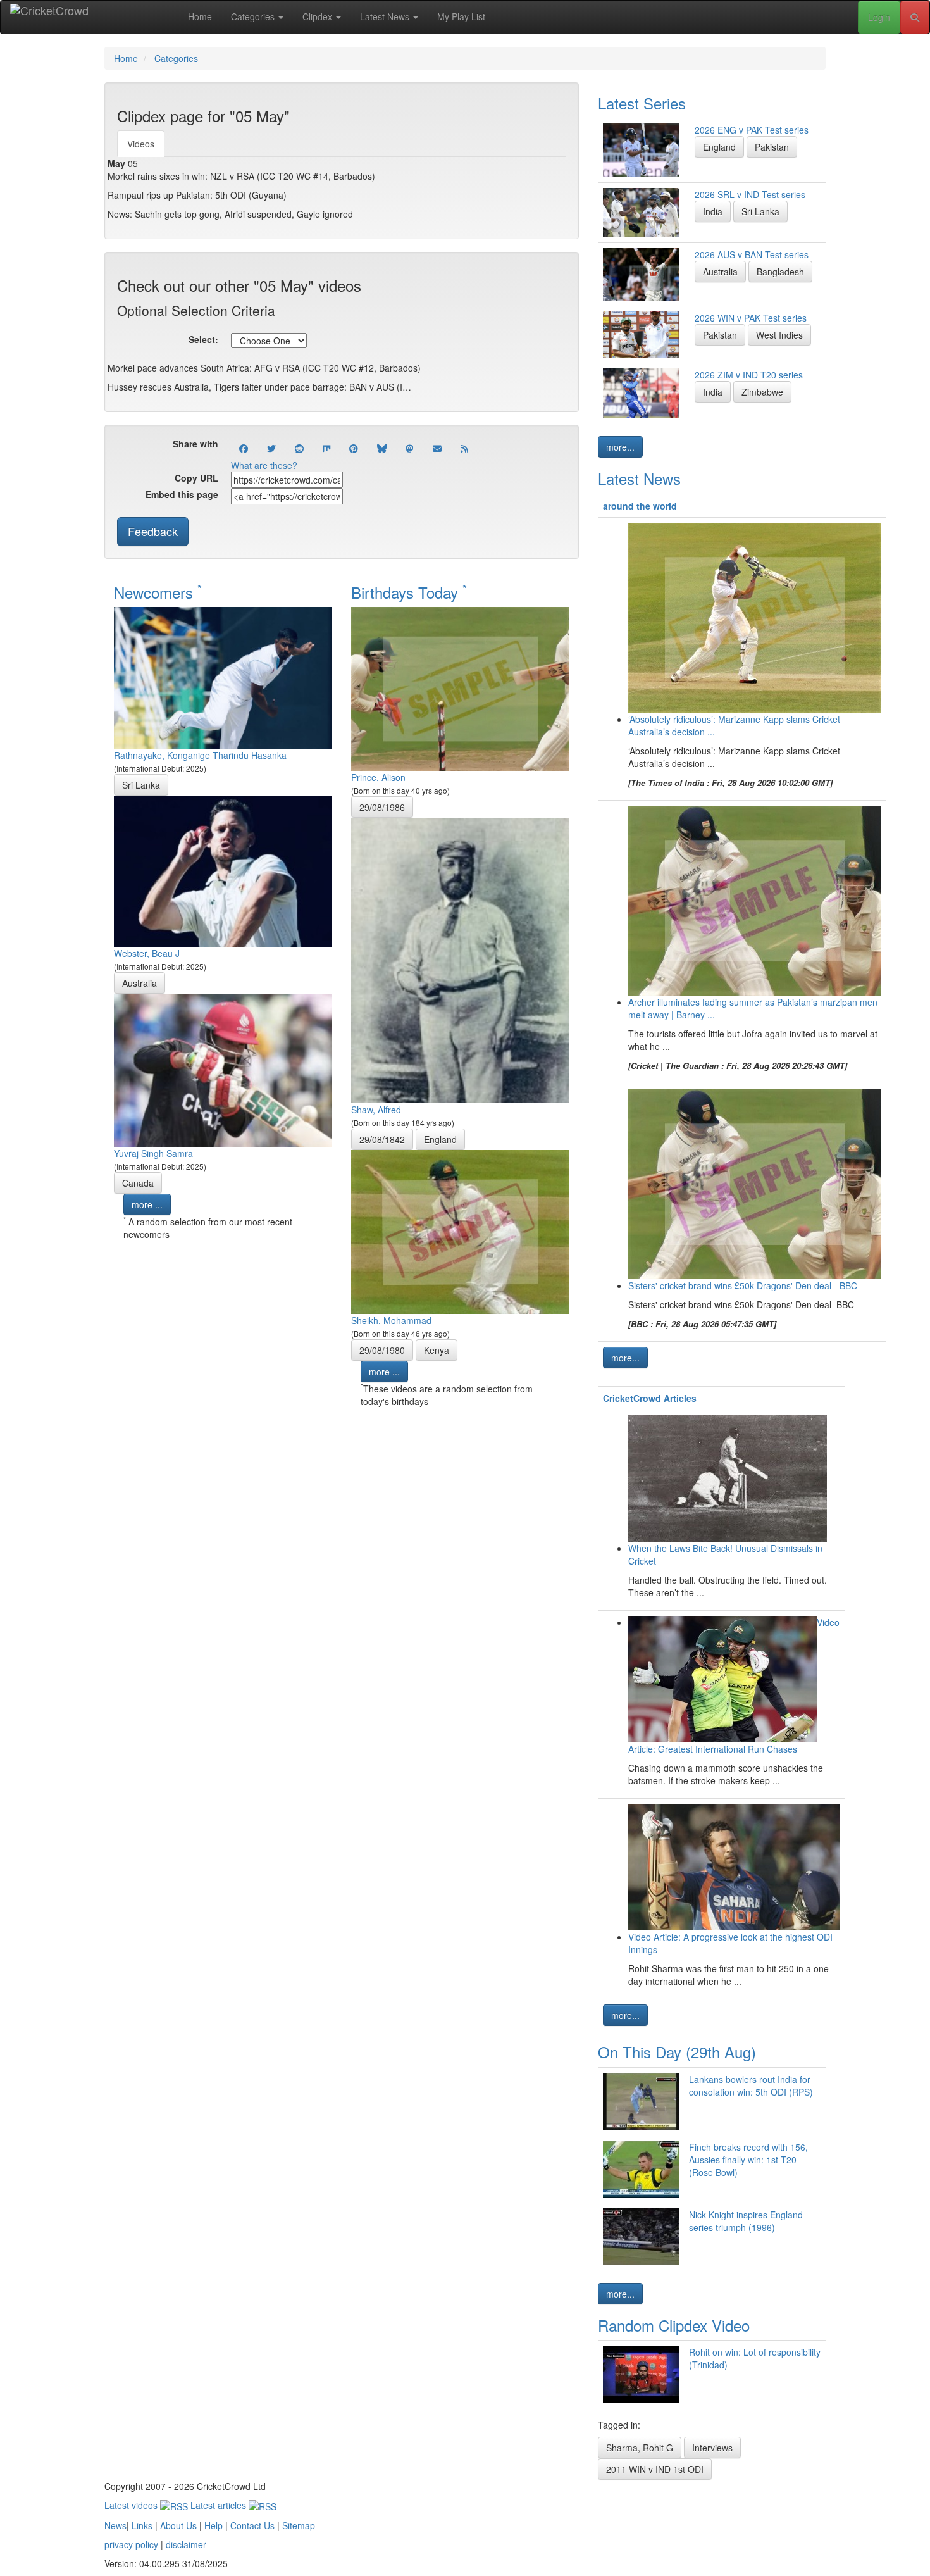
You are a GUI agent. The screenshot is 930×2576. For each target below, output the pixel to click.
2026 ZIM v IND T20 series (749, 375)
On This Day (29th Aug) (677, 2052)
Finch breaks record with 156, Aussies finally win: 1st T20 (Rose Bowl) (748, 2160)
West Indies (779, 335)
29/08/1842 (382, 1139)
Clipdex (319, 16)
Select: (203, 339)
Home (200, 16)
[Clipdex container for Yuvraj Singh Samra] (223, 1069)
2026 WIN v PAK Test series (751, 318)
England (440, 1139)
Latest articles (220, 2505)
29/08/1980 (382, 1350)
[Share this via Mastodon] (410, 448)
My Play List (461, 16)
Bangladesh (780, 272)
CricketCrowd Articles (650, 1398)
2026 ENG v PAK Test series (752, 130)
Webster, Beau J (147, 953)
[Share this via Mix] (326, 448)
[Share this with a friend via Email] (437, 448)
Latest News (386, 16)
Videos (141, 144)
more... (620, 447)
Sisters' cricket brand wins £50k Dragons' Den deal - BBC (743, 1285)
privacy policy (131, 2544)
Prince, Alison (378, 777)
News (115, 2525)
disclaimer (186, 2544)
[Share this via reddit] (299, 448)
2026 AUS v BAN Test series (752, 254)
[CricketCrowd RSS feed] (464, 448)
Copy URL (196, 478)
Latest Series (642, 103)
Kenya (437, 1350)
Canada (138, 1183)
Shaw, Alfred (376, 1110)
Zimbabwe (762, 392)
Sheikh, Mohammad (391, 1320)
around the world (640, 506)
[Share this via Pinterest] (354, 448)
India (713, 211)
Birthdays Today (409, 592)
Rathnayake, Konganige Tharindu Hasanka (200, 755)
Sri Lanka (141, 785)
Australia (139, 983)
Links (142, 2525)
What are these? (264, 465)
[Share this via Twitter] (271, 448)
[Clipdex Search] (915, 17)
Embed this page (182, 494)
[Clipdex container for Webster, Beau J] (223, 870)
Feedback (153, 531)
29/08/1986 (382, 807)
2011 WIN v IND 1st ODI (655, 2469)
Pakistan (772, 147)
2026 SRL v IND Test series (750, 194)
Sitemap (299, 2525)
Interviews (712, 2448)
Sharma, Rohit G (640, 2448)
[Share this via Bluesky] (382, 448)
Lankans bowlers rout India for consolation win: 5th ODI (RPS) (751, 2085)
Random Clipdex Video (674, 2325)
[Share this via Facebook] (244, 448)
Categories (254, 16)
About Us (178, 2525)
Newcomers (158, 592)
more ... (147, 1204)
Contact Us (252, 2525)
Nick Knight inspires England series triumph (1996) (746, 2221)
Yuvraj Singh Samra (153, 1153)
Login (879, 17)
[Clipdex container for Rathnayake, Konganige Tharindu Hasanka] (223, 677)
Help (214, 2525)
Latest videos (132, 2505)
